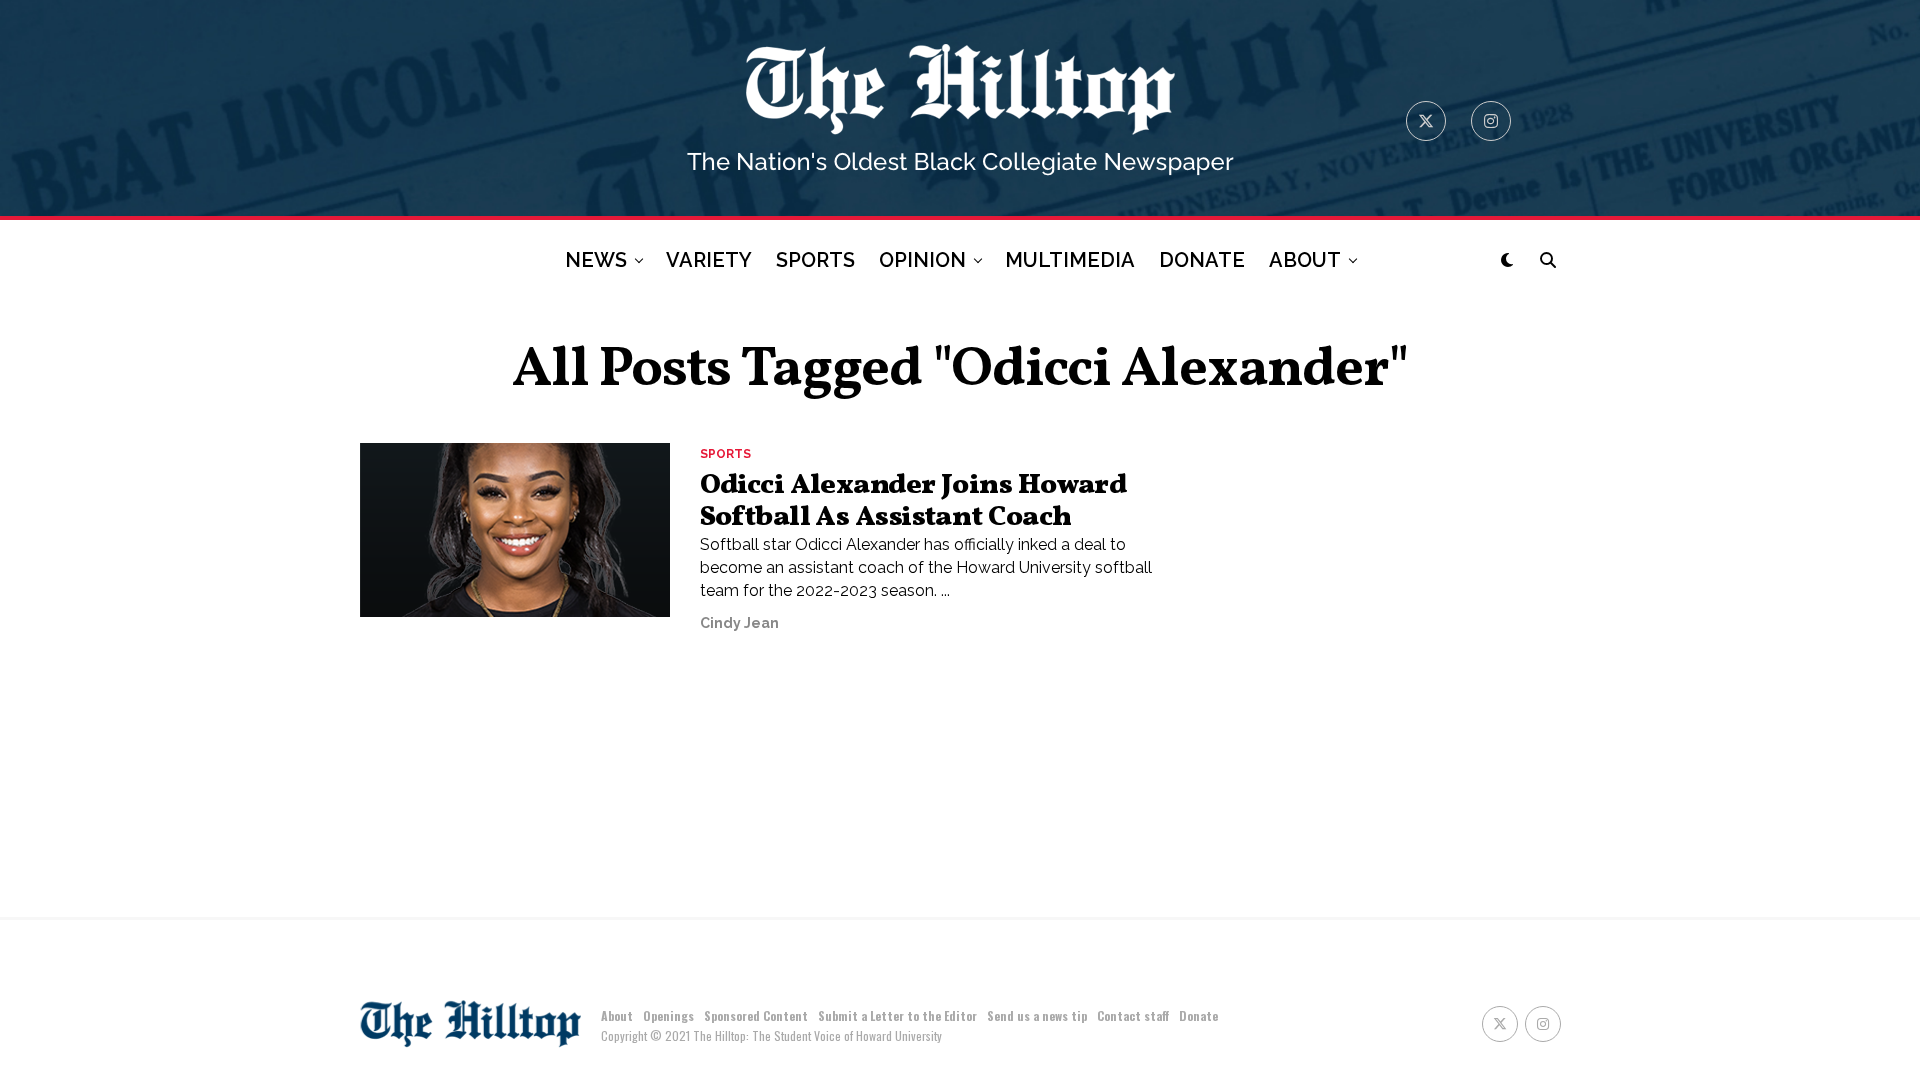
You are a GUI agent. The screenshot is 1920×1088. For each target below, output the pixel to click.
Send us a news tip (1037, 1015)
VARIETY (709, 260)
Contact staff (1133, 1015)
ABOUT (1305, 260)
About (617, 1015)
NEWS (596, 260)
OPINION (922, 260)
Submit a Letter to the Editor (897, 1015)
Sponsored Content (756, 1015)
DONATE (1202, 260)
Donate (1198, 1015)
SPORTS (815, 260)
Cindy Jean (739, 623)
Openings (668, 1015)
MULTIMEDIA (1070, 260)
